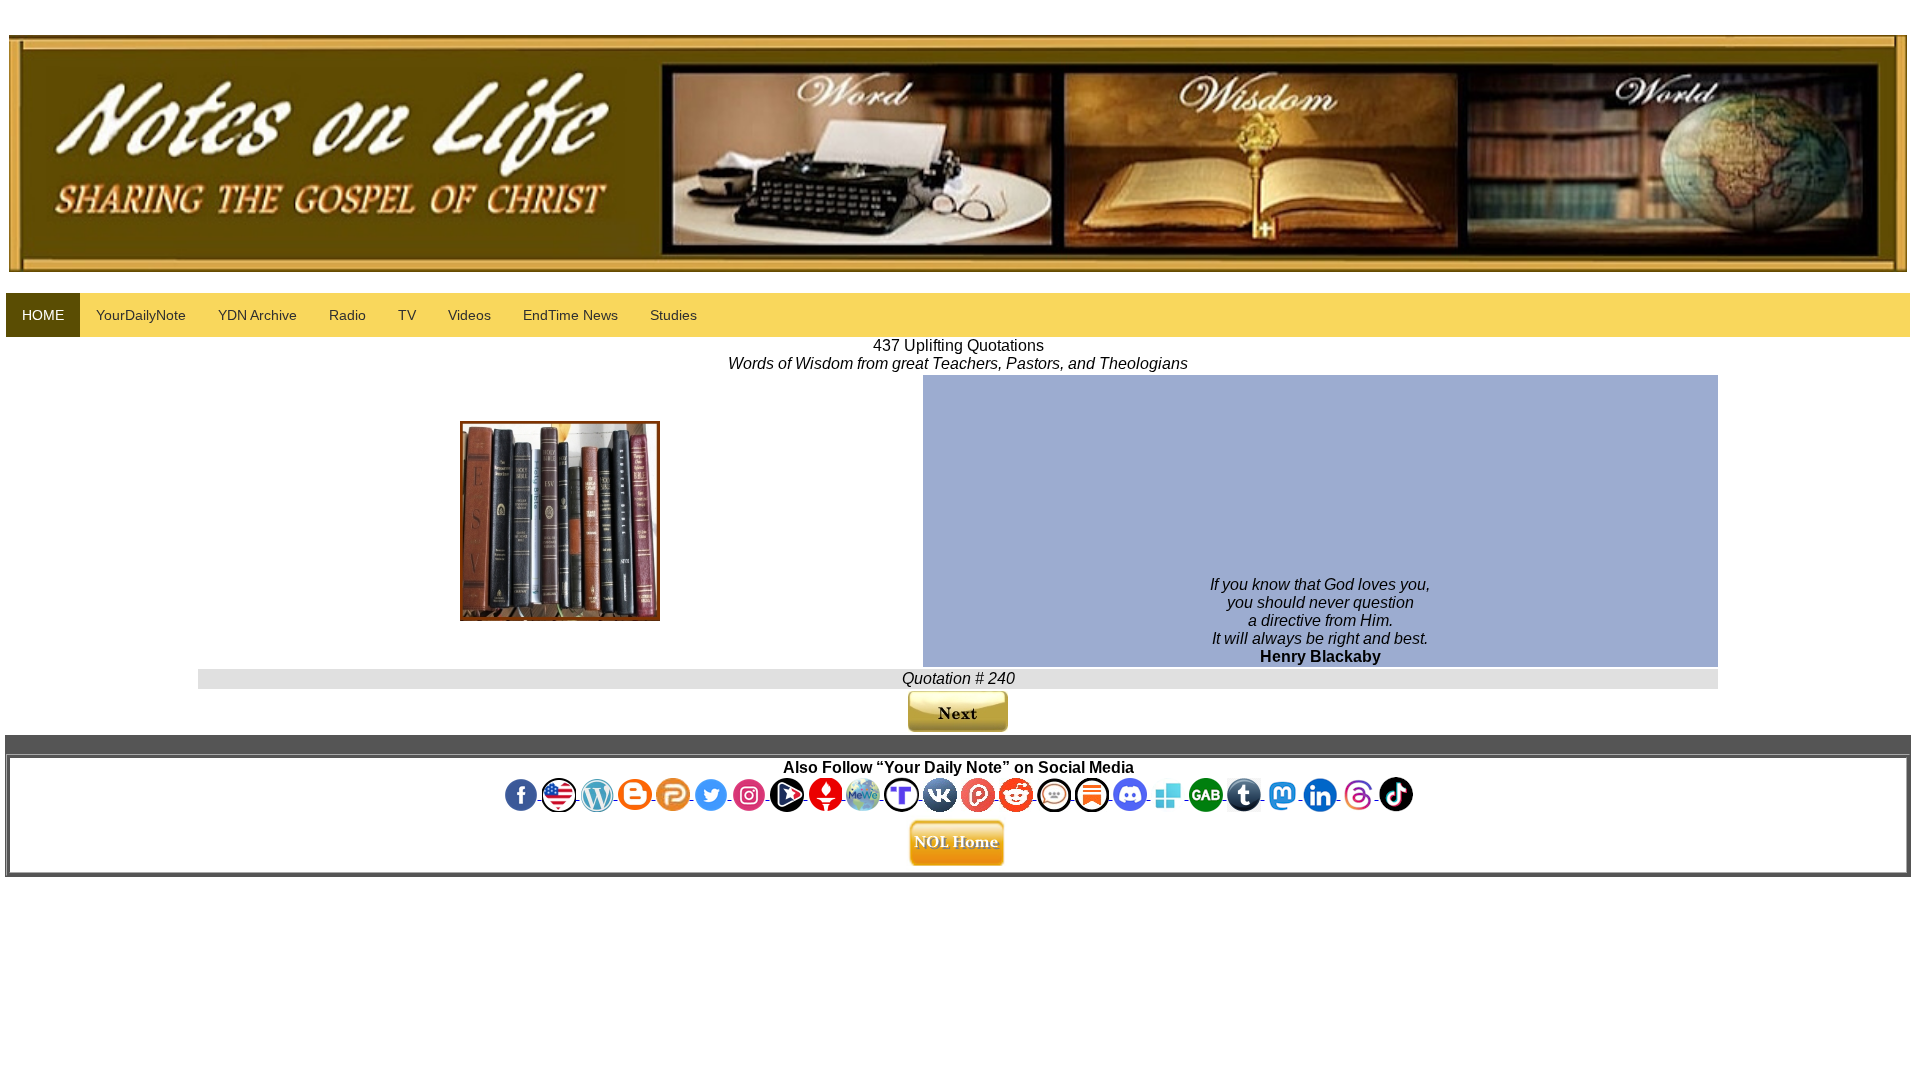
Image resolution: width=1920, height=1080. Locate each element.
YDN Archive (257, 315)
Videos (469, 315)
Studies (673, 315)
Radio (347, 315)
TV (407, 315)
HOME (43, 315)
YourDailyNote (141, 315)
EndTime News (570, 315)
